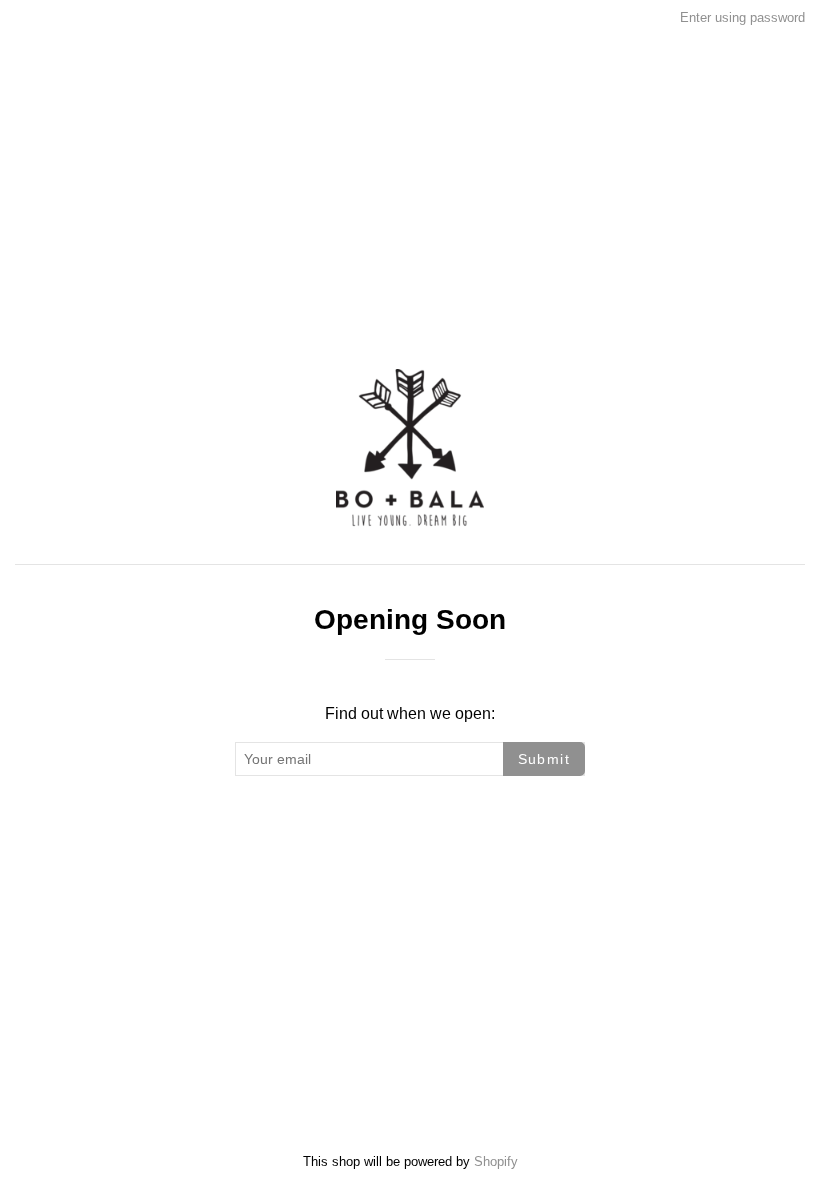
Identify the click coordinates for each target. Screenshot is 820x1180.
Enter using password (742, 17)
